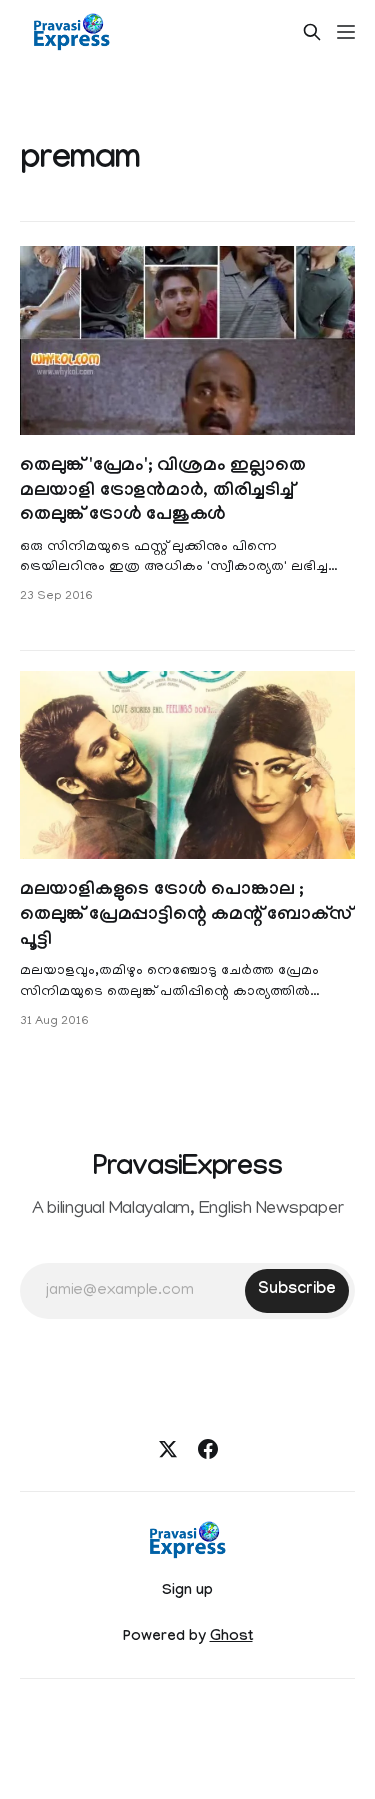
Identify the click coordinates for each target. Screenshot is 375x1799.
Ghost (231, 1638)
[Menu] (346, 32)
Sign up (187, 1592)
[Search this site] (312, 32)
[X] (168, 1449)
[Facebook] (208, 1449)
